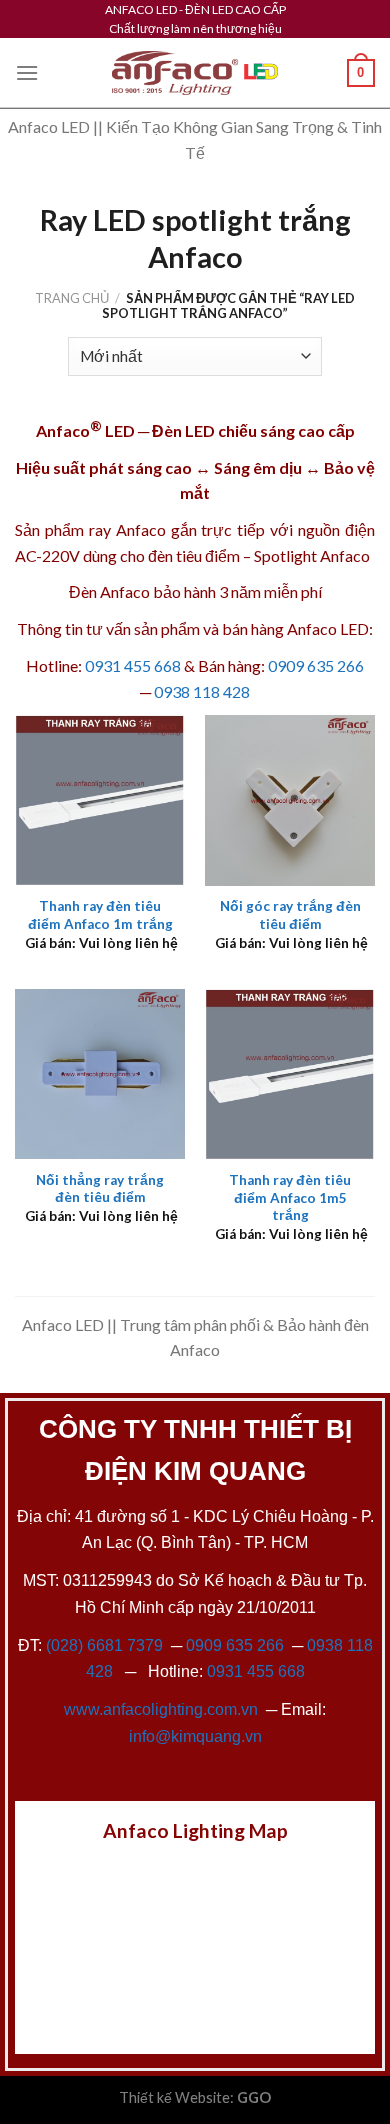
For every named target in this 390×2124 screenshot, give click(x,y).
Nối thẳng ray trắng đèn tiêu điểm (100, 1189)
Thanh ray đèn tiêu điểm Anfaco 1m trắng (100, 915)
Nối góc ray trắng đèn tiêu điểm (290, 915)
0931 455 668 (133, 665)
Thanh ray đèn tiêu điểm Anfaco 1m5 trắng (290, 1197)
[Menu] (27, 72)
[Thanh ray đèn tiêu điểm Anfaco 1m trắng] (100, 800)
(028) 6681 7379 (106, 1645)
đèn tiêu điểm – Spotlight (232, 555)
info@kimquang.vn (195, 1736)
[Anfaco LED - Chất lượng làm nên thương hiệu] (195, 73)
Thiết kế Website (174, 2097)
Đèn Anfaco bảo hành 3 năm (165, 591)
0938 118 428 (202, 691)
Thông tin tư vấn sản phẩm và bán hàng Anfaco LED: (195, 628)
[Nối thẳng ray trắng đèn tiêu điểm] (100, 1074)
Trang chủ (72, 298)
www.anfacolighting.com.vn (161, 1709)
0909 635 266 (316, 665)
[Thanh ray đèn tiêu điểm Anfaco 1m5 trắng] (290, 1074)
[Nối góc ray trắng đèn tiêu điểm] (290, 800)
